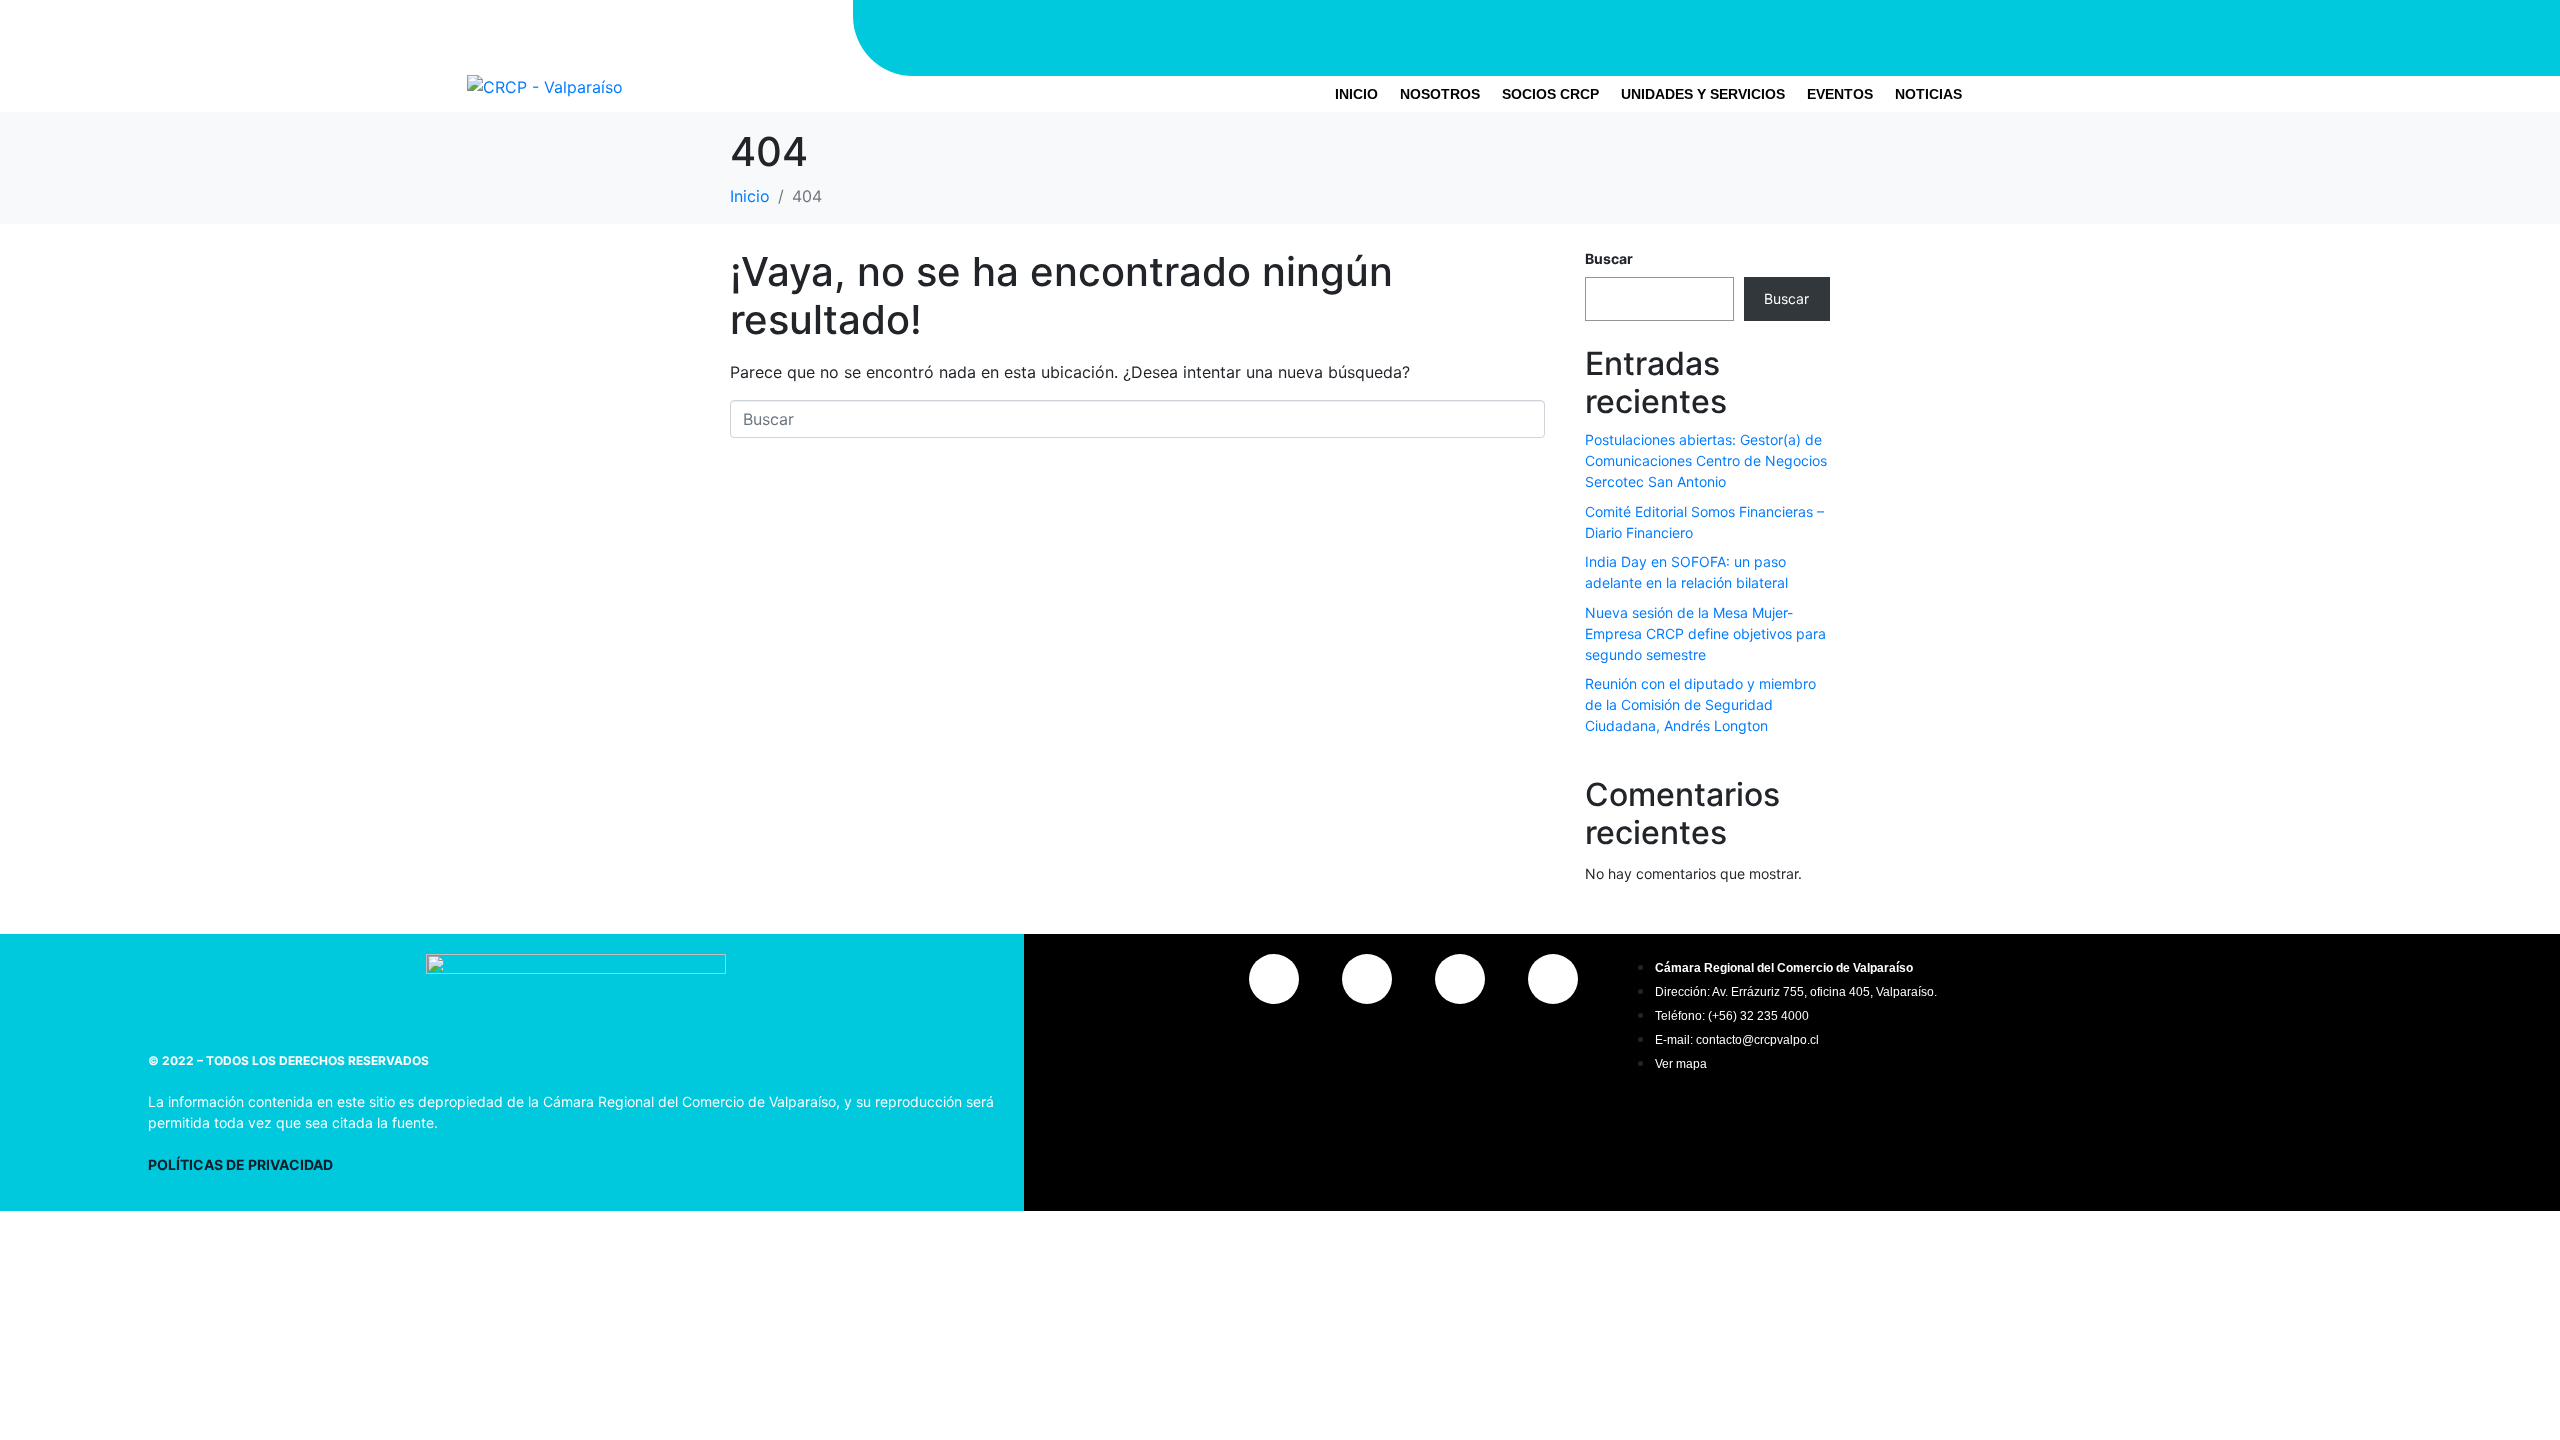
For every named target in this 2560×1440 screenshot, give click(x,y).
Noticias (1928, 94)
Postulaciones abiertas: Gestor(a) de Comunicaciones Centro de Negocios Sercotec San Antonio (1706, 460)
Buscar (1609, 258)
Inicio (1356, 94)
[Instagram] (1587, 35)
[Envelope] (1827, 35)
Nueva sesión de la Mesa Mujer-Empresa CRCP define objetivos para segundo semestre (1705, 633)
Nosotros (1440, 94)
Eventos (1840, 94)
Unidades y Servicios (1703, 94)
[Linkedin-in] (1767, 35)
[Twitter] (1707, 35)
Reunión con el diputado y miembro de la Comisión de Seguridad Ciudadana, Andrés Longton (1700, 704)
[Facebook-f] (1647, 35)
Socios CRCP (1550, 94)
